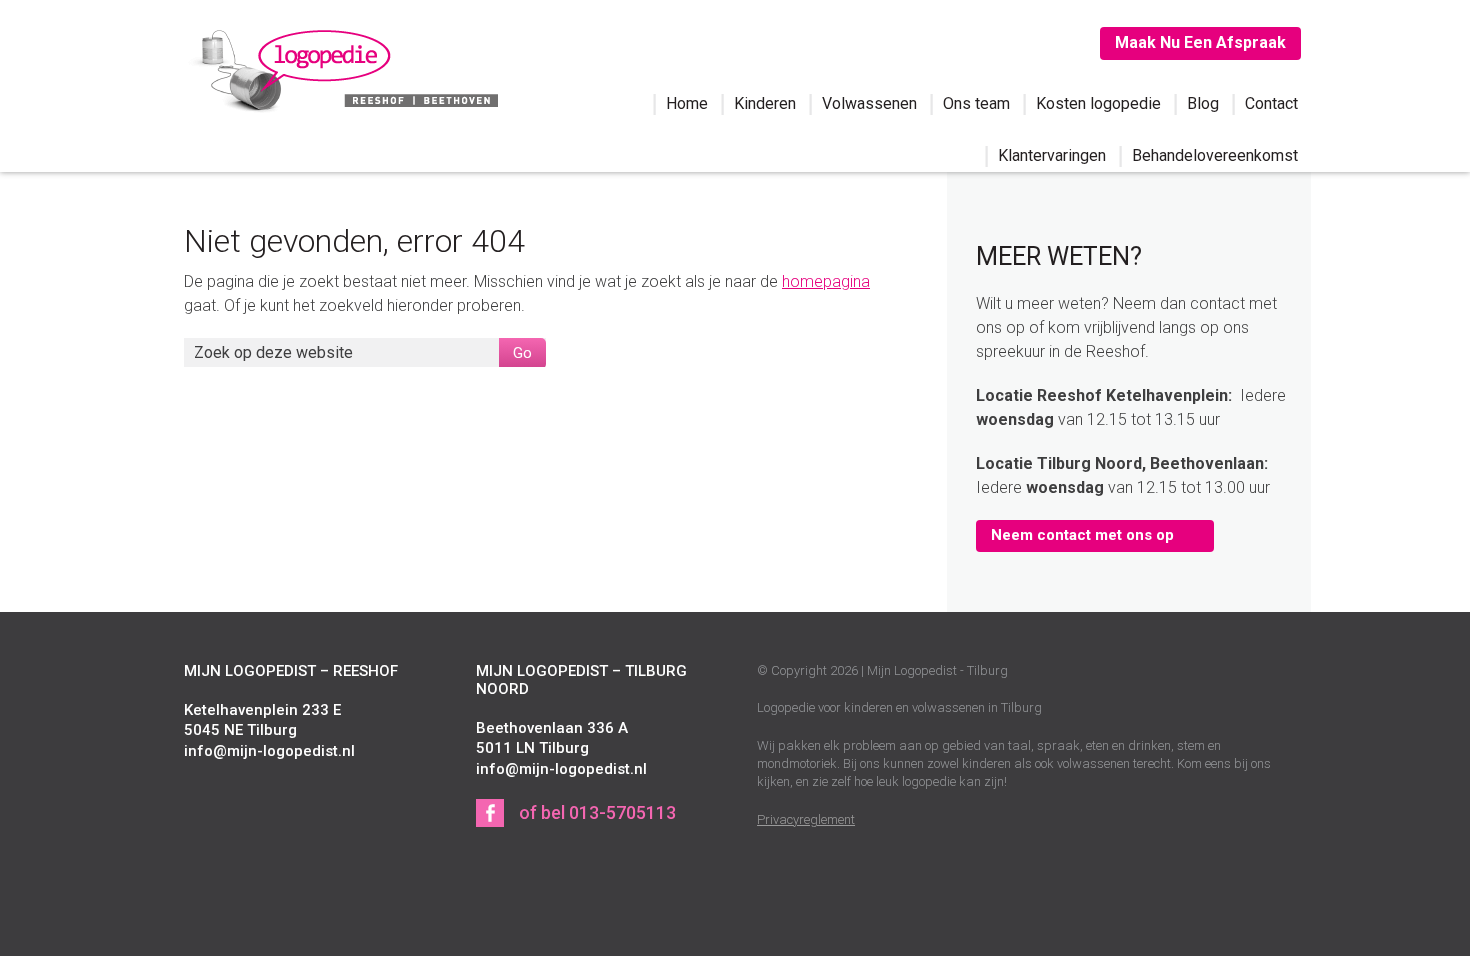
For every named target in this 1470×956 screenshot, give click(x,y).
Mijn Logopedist (341, 67)
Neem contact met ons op (1082, 535)
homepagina (826, 281)
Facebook (490, 813)
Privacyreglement (806, 819)
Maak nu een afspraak (1200, 42)
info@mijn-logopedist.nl (269, 751)
